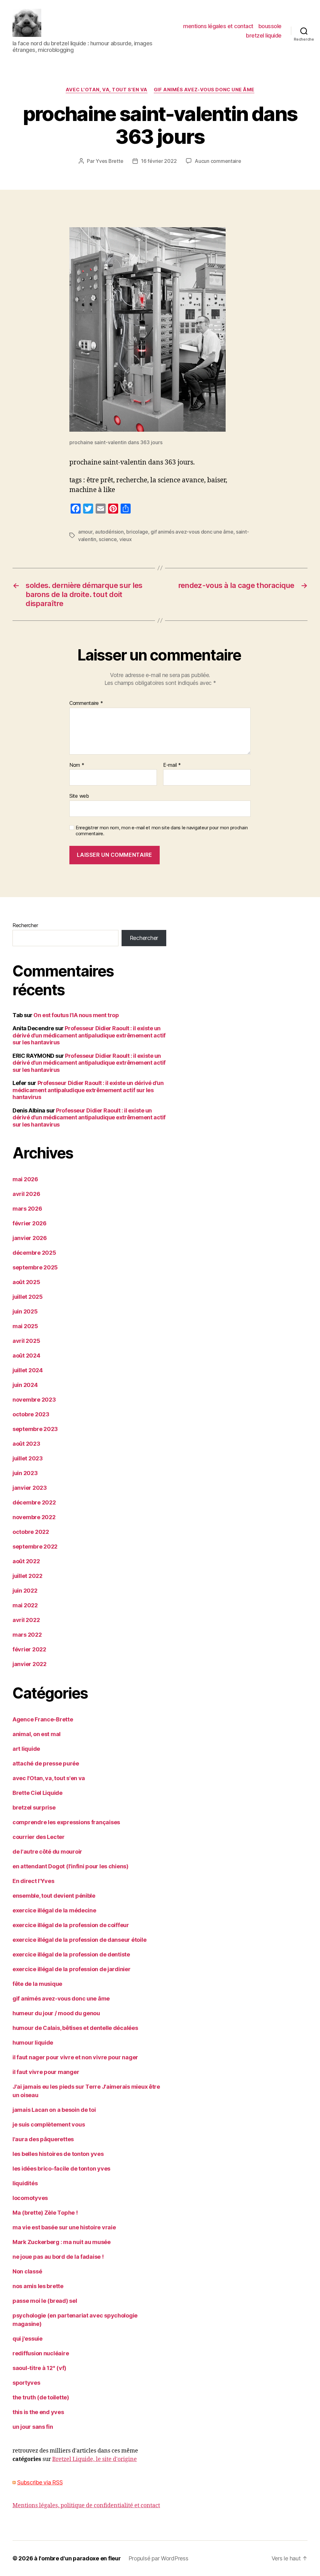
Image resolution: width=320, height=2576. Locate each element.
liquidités (25, 2183)
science (108, 539)
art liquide (26, 1749)
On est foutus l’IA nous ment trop (76, 1015)
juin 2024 (25, 1385)
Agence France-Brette (43, 1719)
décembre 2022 (34, 1502)
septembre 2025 (35, 1267)
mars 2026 (27, 1209)
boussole (270, 26)
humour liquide (33, 2043)
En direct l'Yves (33, 1881)
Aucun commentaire (218, 161)
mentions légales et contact (218, 26)
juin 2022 (25, 1591)
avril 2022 (26, 1620)
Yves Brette (109, 161)
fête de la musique (37, 1984)
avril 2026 (26, 1194)
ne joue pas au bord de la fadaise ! (58, 2257)
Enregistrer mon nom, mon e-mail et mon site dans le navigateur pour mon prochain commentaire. (162, 831)
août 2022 (26, 1561)
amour (85, 532)
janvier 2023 (30, 1488)
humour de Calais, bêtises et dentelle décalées (75, 2028)
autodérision (109, 532)
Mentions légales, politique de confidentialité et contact (86, 2506)
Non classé (27, 2271)
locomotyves (30, 2198)
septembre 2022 (35, 1547)
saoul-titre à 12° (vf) (39, 2368)
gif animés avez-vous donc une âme (204, 90)
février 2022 (29, 1649)
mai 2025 (25, 1326)
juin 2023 (25, 1473)
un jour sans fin (33, 2427)
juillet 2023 (28, 1458)
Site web (79, 796)
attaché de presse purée (46, 1763)
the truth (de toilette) (41, 2397)
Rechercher (25, 925)
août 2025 (26, 1282)
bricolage (137, 532)
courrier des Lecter (39, 1837)
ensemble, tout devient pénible (54, 1896)
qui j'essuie (27, 2339)
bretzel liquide (264, 35)
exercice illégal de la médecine (54, 1910)
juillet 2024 (28, 1370)
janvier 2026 (30, 1238)
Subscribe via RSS (40, 2482)
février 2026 (30, 1223)
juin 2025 (25, 1311)
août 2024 (26, 1356)
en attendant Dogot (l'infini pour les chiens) (70, 1866)
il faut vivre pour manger (46, 2072)
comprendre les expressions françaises (66, 1822)
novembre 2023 (34, 1400)
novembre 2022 (34, 1517)
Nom (77, 765)
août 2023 (26, 1444)
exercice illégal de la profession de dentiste (71, 1954)
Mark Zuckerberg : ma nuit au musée (62, 2242)
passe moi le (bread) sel (45, 2301)
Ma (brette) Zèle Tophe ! (45, 2213)
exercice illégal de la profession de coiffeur (71, 1925)
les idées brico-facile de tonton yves (61, 2169)
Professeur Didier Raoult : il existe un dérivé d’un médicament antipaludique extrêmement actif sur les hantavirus (89, 1035)
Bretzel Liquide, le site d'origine (95, 2459)
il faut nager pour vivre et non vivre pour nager (75, 2057)
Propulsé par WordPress (158, 2558)
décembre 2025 (34, 1253)
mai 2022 (25, 1605)
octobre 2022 (31, 1532)
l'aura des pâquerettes (43, 2139)
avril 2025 (26, 1341)
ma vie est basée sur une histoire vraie (64, 2227)
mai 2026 (25, 1179)
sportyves (26, 2383)
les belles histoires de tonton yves (58, 2154)
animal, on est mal (37, 1734)
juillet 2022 (27, 1576)
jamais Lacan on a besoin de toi (54, 2110)
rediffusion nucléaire (41, 2353)
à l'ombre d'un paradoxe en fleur (77, 2558)
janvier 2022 (30, 1664)
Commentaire (86, 703)
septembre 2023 (35, 1429)
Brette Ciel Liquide (37, 1793)
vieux (126, 539)
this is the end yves (38, 2412)
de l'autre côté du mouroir (47, 1852)
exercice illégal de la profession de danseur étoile (79, 1940)
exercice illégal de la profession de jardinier (72, 1969)
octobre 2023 (31, 1414)
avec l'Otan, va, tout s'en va (107, 90)
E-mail (172, 765)
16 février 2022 (159, 161)
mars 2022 (27, 1635)
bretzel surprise (34, 1808)
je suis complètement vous (49, 2124)
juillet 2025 (28, 1297)
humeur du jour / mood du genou (56, 2013)
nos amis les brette (38, 2286)
